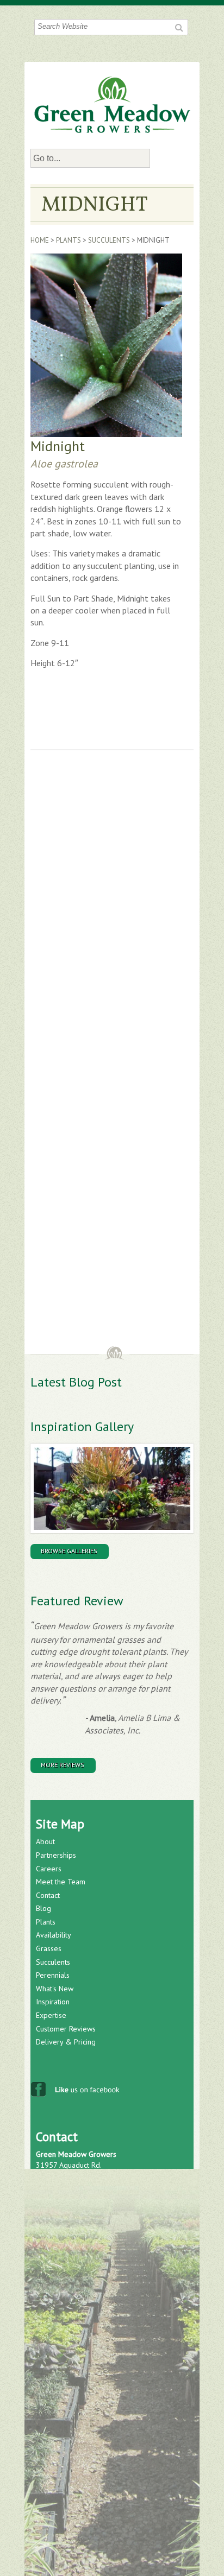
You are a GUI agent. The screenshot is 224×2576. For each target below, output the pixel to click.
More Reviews (63, 1765)
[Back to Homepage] (112, 105)
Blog (43, 1908)
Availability (54, 1935)
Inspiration (53, 2002)
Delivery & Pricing (66, 2042)
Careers (49, 1869)
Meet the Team (61, 1882)
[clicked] (178, 27)
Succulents (109, 240)
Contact (48, 1895)
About (45, 1841)
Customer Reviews (66, 2029)
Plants (69, 240)
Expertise (51, 2015)
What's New (55, 1989)
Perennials (53, 1975)
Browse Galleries (69, 1551)
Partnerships (56, 1855)
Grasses (49, 1948)
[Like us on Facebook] (76, 2092)
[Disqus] (112, 910)
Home (40, 240)
